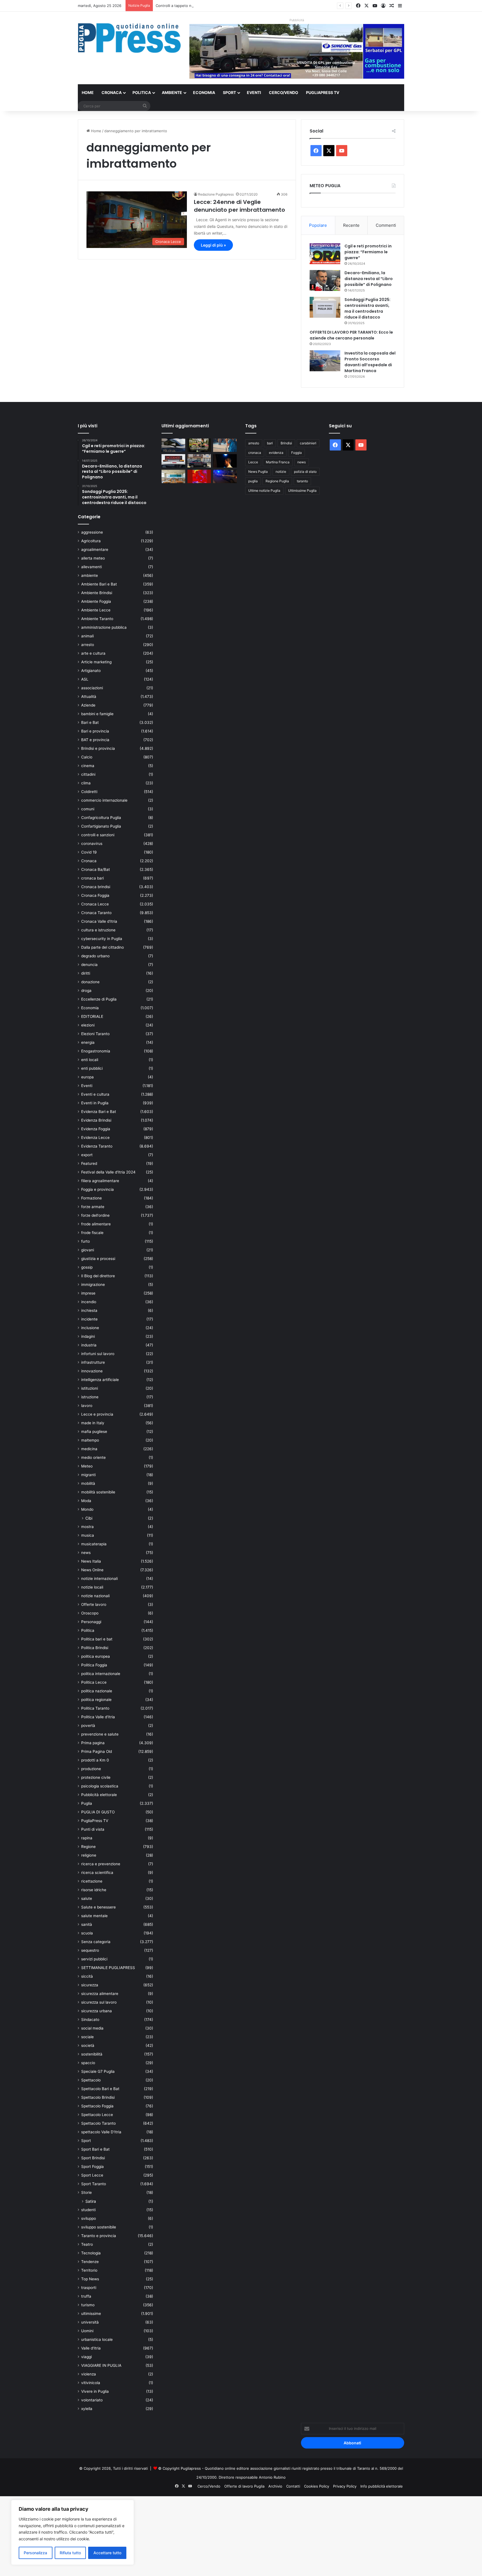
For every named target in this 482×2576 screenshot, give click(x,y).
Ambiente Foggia (96, 601)
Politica (142, 92)
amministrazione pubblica (104, 627)
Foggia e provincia (97, 1189)
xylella (87, 2409)
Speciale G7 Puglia (98, 2071)
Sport (229, 92)
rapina (87, 1838)
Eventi (254, 92)
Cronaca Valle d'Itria (99, 921)
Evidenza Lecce (95, 1138)
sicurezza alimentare (100, 1994)
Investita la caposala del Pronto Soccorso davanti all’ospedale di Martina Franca (370, 362)
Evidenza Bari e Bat (99, 1112)
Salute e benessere (98, 1907)
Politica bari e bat (97, 1639)
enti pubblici (92, 1068)
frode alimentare (96, 1224)
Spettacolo (91, 2080)
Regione (88, 1847)
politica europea (96, 1656)
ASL (85, 679)
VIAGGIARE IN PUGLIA (101, 2365)
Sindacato (90, 2020)
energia (88, 1042)
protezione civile (96, 1777)
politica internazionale (101, 1674)
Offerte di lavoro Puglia (244, 2486)
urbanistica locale (97, 2339)
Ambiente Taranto (97, 619)
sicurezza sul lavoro (99, 2002)
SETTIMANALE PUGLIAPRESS (108, 1968)
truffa (86, 2296)
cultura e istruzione (98, 930)
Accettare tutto (107, 2553)
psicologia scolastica (100, 1786)
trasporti (89, 2288)
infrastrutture (93, 1362)
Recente (351, 225)
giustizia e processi (98, 1259)
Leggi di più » (213, 245)
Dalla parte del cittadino (103, 947)
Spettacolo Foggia (97, 2106)
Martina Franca (278, 462)
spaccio (88, 2063)
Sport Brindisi (93, 2158)
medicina (89, 1449)
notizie (281, 472)
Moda (86, 1501)
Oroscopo (90, 1613)
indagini (88, 1336)
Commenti (386, 225)
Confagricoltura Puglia (101, 818)
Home (88, 92)
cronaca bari (92, 878)
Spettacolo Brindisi (98, 2097)
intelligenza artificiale (100, 1380)
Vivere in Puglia (95, 2391)
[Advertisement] (167, 2535)
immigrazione (93, 1285)
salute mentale (94, 1916)
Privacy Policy (345, 2486)
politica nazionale (97, 1691)
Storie (86, 2192)
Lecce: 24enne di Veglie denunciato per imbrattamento (239, 206)
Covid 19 (89, 852)
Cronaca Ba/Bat (96, 869)
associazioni (92, 688)
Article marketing (96, 662)
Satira (91, 2201)
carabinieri (308, 443)
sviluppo (89, 2218)
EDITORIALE (92, 1016)
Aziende (88, 705)
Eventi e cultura (95, 1094)
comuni (88, 809)
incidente (89, 1319)
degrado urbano (95, 956)
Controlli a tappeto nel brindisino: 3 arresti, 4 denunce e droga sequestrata (221, 6)
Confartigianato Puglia (101, 826)
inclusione (90, 1328)
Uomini (87, 2331)
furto (85, 1241)
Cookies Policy (317, 2486)
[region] (73, 2532)
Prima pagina (93, 1743)
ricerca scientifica (97, 1873)
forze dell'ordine (95, 1215)
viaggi (86, 2357)
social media (92, 2028)
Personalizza (35, 2553)
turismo (88, 2305)
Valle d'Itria (91, 2348)
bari (270, 443)
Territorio (89, 2270)
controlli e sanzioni (98, 835)
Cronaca (112, 92)
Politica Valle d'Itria (98, 1717)
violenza (89, 2374)
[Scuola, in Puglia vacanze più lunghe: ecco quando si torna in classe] (225, 445)
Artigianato (91, 671)
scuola (87, 1933)
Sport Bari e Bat (95, 2149)
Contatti (293, 2486)
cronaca (255, 453)
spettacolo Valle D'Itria (101, 2132)
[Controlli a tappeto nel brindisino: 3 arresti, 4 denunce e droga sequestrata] (199, 461)
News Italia (91, 1561)
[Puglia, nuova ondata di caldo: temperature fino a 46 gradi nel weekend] (199, 476)
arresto (88, 645)
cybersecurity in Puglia (102, 939)
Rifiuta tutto (70, 2553)
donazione (90, 982)
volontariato (92, 2400)
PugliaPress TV (323, 92)
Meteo (87, 1466)
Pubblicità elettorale (99, 1795)
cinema (88, 766)
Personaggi (91, 1622)
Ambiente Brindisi (97, 593)
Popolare (318, 225)
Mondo (87, 1509)
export (87, 1155)
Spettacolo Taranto (98, 2123)
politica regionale (96, 1700)
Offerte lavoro (94, 1604)
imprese (88, 1293)
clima (86, 783)
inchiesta (89, 1310)
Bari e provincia (95, 731)
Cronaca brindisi (96, 887)
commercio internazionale (104, 800)
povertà (88, 1726)
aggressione (92, 532)
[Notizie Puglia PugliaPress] (129, 38)
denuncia (89, 965)
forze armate (93, 1207)
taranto (302, 481)
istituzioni (90, 1388)
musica (88, 1535)
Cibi (89, 1518)
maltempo (90, 1440)
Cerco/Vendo (284, 92)
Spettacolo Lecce (97, 2115)
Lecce (253, 462)
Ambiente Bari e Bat (99, 584)
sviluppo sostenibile (99, 2227)
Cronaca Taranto (96, 913)
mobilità (88, 1483)
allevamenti (91, 567)
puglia (253, 481)
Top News (90, 2279)
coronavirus (92, 844)
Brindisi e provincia (98, 748)
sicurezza (90, 1985)
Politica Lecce (94, 1682)
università (90, 2322)
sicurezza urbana (97, 2011)
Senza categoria (96, 1942)
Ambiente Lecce (96, 610)
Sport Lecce (92, 2175)
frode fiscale (92, 1233)
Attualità (89, 697)
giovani (88, 1250)
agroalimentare (95, 550)
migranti (88, 1475)
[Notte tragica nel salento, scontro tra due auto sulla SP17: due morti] (173, 461)
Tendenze (90, 2262)
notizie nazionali (95, 1596)
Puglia (87, 1803)
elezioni (88, 1025)
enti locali (90, 1060)
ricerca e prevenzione (101, 1864)
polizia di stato (305, 472)
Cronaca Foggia (95, 895)
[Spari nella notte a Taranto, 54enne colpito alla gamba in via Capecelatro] (225, 476)
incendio (89, 1302)
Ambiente (172, 92)
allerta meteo (93, 558)
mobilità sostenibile (98, 1492)
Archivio (275, 2486)
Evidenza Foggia (96, 1129)
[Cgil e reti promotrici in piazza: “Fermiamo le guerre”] (325, 254)
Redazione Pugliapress (216, 194)
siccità (87, 1976)
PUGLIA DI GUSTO (98, 1812)
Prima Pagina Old (97, 1751)
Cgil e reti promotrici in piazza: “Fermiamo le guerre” (368, 252)
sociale (87, 2037)
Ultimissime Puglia (302, 491)
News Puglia (258, 472)
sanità (87, 1924)
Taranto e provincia (99, 2236)
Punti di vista (93, 1829)
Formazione (91, 1198)
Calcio (87, 757)
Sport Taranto (94, 2184)
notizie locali (92, 1587)
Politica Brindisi (95, 1648)
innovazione (92, 1371)
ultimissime (91, 2314)
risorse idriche (94, 1890)
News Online (92, 1570)
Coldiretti (89, 792)
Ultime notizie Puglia (264, 491)
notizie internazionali (99, 1579)
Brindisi (286, 443)
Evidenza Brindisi (96, 1120)
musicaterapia (94, 1544)
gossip (87, 1267)
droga (86, 991)
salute (87, 1898)
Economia (204, 92)
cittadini (88, 774)
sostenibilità (92, 2054)
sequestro (90, 1950)
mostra (87, 1527)
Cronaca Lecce (95, 904)
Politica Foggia (94, 1665)
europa (87, 1077)
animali (87, 636)
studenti (88, 2210)
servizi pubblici (94, 1959)
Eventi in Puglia (95, 1103)
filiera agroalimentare (100, 1181)
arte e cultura (93, 653)
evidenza (276, 453)
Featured (89, 1163)
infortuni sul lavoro (98, 1354)
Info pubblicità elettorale (382, 2486)
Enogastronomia (96, 1051)
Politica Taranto (95, 1708)
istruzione (90, 1397)
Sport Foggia (92, 2167)
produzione (91, 1769)
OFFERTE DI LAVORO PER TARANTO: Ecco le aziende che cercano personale (351, 335)
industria (89, 1345)
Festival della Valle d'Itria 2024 (108, 1172)
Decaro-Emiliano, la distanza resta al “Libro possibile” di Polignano (369, 279)
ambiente (90, 575)
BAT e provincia (95, 740)
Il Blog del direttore (98, 1276)
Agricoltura (91, 541)
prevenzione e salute (100, 1734)
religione (89, 1855)
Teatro (87, 2244)
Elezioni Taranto (95, 1034)
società (88, 2045)
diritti (86, 973)
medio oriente (93, 1457)
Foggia (297, 453)
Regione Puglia (277, 481)
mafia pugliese (94, 1432)
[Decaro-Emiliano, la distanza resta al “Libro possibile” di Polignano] (325, 280)
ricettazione (92, 1881)
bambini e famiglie (97, 714)
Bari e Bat (90, 722)
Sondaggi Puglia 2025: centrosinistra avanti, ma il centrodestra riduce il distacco (367, 308)
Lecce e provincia (97, 1414)
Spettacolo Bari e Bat (100, 2089)
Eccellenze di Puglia (99, 999)
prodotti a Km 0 (95, 1760)
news (86, 1553)
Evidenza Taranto (97, 1146)
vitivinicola (91, 2383)
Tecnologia (91, 2253)
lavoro (87, 1406)
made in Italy (93, 1423)
